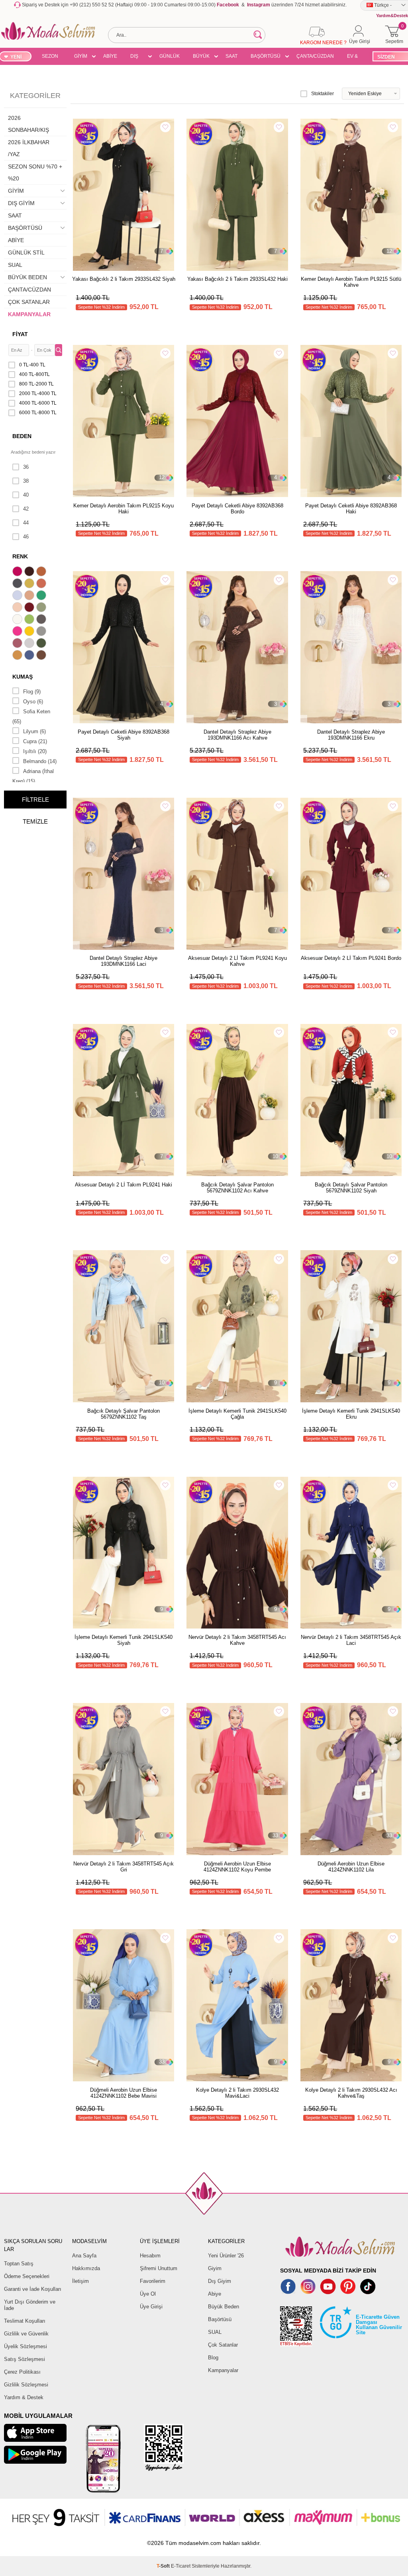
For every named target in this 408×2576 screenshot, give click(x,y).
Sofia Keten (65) (31, 716)
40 (26, 495)
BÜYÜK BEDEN (201, 57)
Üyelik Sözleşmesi (25, 2346)
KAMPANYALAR (29, 314)
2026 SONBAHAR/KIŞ (28, 124)
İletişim (80, 2281)
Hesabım (150, 2256)
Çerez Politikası (22, 2372)
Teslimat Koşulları (25, 2321)
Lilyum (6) (34, 731)
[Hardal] (18, 656)
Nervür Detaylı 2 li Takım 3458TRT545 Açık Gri (124, 1867)
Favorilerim (153, 2281)
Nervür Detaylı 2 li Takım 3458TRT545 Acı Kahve (237, 1640)
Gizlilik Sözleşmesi (26, 2385)
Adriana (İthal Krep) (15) (33, 776)
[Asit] (30, 584)
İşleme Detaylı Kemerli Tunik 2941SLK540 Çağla (237, 1414)
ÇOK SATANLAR (29, 302)
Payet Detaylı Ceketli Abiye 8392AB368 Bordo (237, 509)
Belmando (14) (40, 761)
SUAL (15, 265)
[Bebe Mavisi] (18, 596)
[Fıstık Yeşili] (30, 620)
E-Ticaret (181, 2566)
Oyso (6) (33, 702)
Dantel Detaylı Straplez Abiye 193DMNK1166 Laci (124, 961)
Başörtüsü (220, 2319)
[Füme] (42, 620)
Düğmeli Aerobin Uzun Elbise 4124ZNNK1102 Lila (351, 1867)
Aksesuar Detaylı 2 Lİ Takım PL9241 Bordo (351, 958)
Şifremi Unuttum (159, 2268)
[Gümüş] (30, 644)
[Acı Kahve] (30, 572)
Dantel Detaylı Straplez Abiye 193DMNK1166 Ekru (351, 735)
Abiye (215, 2294)
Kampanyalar (223, 2370)
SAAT (231, 56)
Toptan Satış (19, 2264)
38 (26, 481)
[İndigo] (30, 656)
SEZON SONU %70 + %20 (50, 57)
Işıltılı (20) (35, 751)
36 (26, 467)
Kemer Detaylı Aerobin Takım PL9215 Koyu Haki (124, 509)
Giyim (215, 2268)
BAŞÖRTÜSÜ (266, 56)
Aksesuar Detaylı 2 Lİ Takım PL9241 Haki (124, 1185)
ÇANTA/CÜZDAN (315, 56)
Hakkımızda (86, 2268)
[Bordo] (30, 608)
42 (26, 509)
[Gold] (30, 632)
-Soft (164, 2566)
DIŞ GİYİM (137, 57)
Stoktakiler (323, 94)
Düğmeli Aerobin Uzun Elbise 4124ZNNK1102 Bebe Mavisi (124, 2093)
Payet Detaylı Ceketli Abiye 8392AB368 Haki (351, 509)
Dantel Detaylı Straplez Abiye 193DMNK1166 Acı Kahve (237, 735)
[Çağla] (42, 608)
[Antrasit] (18, 584)
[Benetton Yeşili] (42, 596)
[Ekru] (18, 620)
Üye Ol (148, 2294)
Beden (22, 436)
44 (26, 523)
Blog (213, 2358)
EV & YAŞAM (355, 57)
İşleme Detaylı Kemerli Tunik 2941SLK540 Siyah (124, 1640)
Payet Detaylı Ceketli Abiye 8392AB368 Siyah (124, 735)
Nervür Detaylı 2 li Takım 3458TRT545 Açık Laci (351, 1640)
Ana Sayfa (84, 2256)
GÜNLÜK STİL (170, 57)
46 (26, 537)
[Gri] (42, 632)
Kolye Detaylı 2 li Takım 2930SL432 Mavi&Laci (237, 2093)
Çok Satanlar (223, 2345)
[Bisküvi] (18, 608)
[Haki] (42, 644)
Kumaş (23, 677)
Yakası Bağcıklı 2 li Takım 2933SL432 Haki (237, 279)
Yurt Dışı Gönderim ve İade (30, 2305)
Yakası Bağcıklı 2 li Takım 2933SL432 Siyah (124, 279)
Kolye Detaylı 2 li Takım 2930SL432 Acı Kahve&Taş (351, 2093)
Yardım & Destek (24, 2397)
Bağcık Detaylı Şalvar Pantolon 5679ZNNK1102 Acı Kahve (237, 1188)
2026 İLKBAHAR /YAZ (29, 148)
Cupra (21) (35, 741)
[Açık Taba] (42, 572)
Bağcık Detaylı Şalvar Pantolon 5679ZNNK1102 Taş (124, 1414)
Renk (20, 556)
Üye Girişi (151, 2307)
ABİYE (110, 56)
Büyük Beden (224, 2307)
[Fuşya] (18, 632)
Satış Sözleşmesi (25, 2359)
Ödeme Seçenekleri (27, 2276)
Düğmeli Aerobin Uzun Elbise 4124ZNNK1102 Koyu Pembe (237, 1867)
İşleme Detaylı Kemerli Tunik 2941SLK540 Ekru (351, 1414)
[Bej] (30, 596)
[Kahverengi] (42, 656)
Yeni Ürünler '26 (226, 2256)
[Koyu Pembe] (18, 572)
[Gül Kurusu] (18, 644)
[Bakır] (42, 584)
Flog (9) (32, 692)
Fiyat (20, 334)
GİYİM (81, 56)
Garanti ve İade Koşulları (33, 2289)
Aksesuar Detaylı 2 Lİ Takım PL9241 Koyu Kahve (237, 961)
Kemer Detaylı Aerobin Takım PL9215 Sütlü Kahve (351, 282)
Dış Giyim (220, 2281)
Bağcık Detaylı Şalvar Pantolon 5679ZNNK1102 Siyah (351, 1188)
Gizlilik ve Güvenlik (26, 2334)
